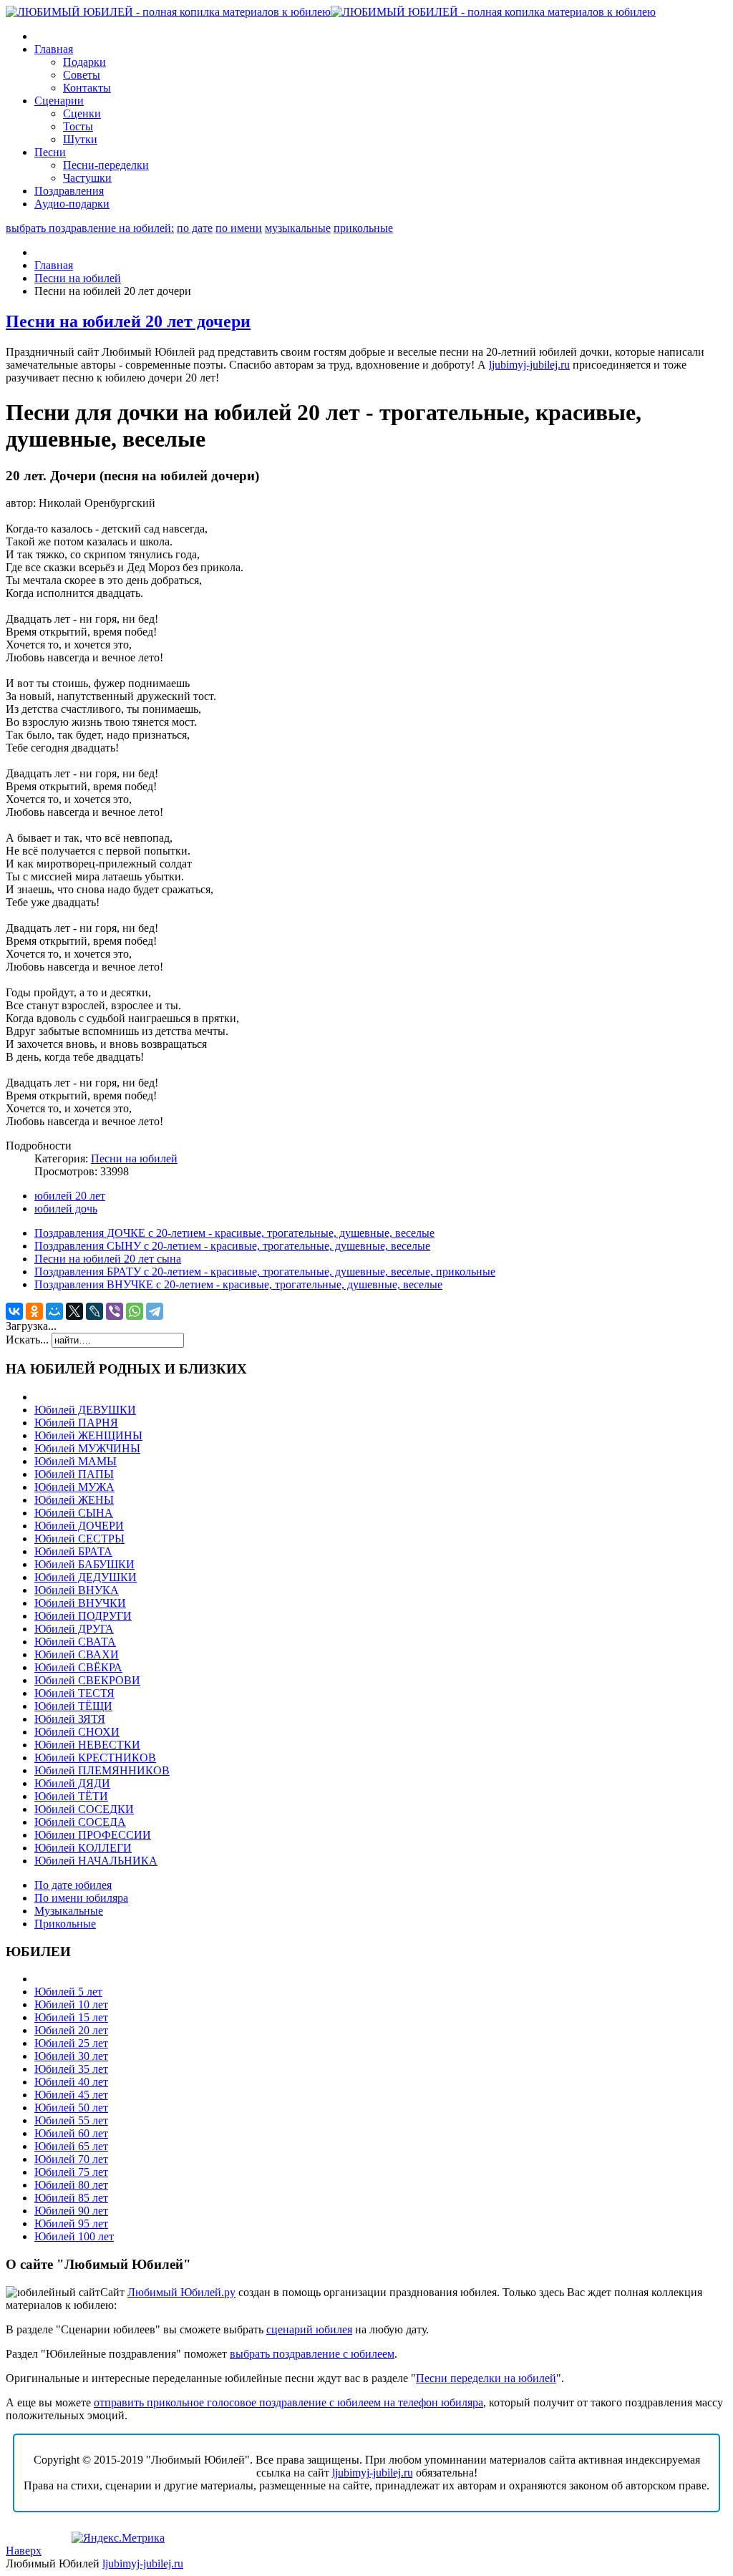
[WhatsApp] (135, 1311)
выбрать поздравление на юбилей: (90, 228)
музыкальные (298, 228)
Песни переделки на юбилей (486, 2378)
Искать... (27, 1340)
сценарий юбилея (309, 2329)
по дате (195, 228)
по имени (239, 228)
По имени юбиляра (81, 1898)
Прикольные (65, 1924)
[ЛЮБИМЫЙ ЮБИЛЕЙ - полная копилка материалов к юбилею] (331, 12)
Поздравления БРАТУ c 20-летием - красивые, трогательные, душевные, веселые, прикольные (265, 1272)
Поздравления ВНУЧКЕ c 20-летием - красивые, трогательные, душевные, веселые (238, 1284)
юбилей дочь (66, 1209)
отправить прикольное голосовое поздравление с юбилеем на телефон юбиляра (288, 2402)
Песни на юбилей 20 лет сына (108, 1259)
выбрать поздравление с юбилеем (312, 2354)
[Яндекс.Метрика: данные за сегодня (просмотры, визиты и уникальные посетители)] (118, 2538)
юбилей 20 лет (70, 1196)
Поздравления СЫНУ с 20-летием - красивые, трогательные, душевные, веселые (232, 1246)
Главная (54, 265)
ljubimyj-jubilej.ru (529, 365)
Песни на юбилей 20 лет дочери (128, 321)
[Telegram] (155, 1311)
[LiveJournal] (94, 1311)
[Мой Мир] (54, 1311)
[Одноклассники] (34, 1311)
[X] (74, 1311)
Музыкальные (69, 1911)
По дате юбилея (73, 1885)
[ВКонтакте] (14, 1311)
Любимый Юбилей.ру (181, 2292)
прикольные (363, 228)
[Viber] (115, 1311)
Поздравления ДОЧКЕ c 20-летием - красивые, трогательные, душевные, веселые (234, 1233)
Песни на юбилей (78, 278)
